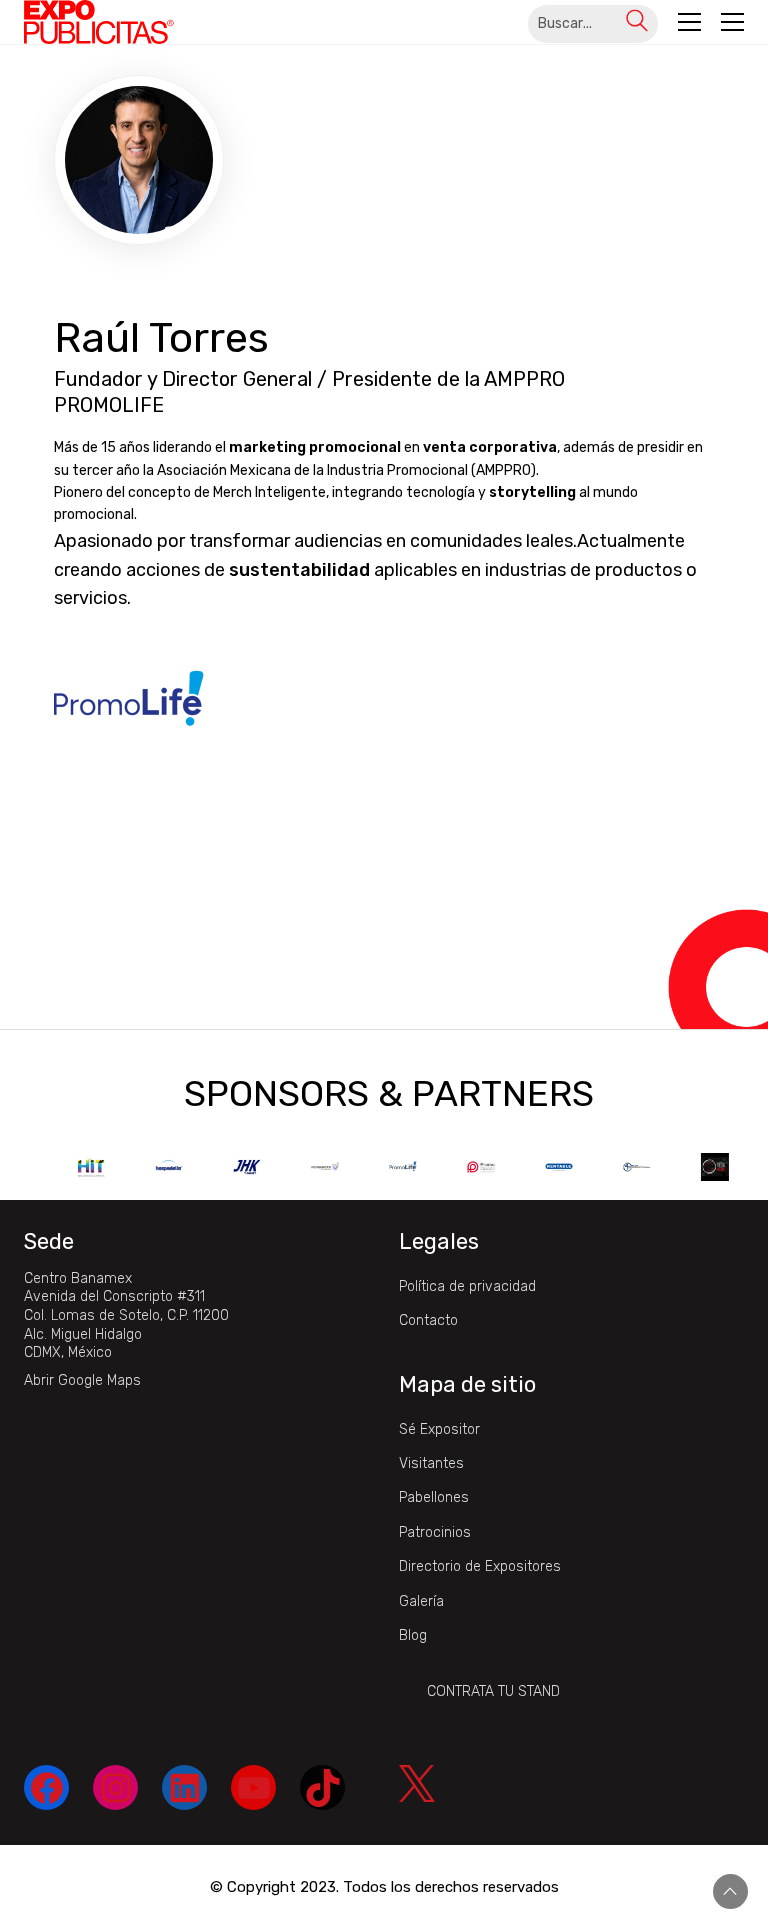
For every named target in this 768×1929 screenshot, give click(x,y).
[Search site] (637, 23)
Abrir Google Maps (82, 1380)
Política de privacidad (467, 1286)
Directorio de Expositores (480, 1566)
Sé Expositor (439, 1429)
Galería (421, 1601)
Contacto (428, 1320)
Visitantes (431, 1463)
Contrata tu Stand (493, 1691)
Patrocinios (435, 1532)
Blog (413, 1635)
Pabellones (434, 1497)
